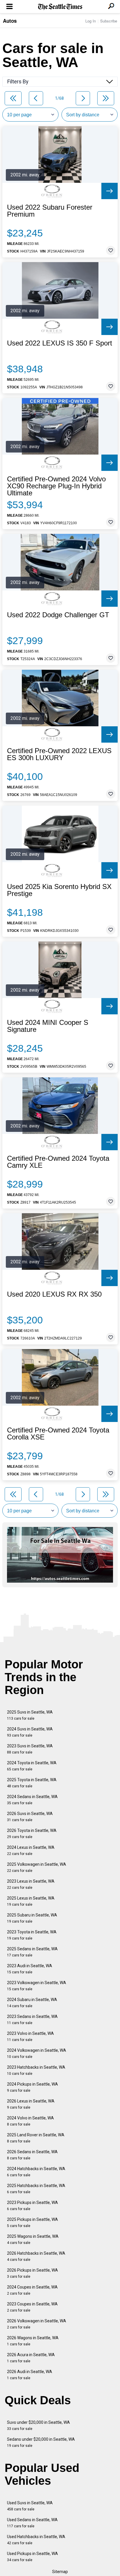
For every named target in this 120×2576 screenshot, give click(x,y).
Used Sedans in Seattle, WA (32, 2523)
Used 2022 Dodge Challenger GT (58, 615)
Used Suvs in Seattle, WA (30, 2506)
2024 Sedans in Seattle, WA (32, 1800)
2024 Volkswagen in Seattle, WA (37, 2053)
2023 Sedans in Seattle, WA (32, 2020)
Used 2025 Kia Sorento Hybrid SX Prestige (59, 890)
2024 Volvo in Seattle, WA (30, 2121)
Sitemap (60, 2572)
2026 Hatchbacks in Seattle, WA (36, 2256)
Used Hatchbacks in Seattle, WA (36, 2540)
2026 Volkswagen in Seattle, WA (37, 2324)
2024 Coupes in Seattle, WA (32, 2290)
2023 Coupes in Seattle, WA (32, 2307)
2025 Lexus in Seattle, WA (31, 1901)
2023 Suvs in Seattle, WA (30, 1749)
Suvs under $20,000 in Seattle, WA (38, 2425)
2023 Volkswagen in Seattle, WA (37, 1986)
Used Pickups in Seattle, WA (32, 2557)
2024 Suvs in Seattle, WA (30, 1732)
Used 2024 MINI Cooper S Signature (48, 1026)
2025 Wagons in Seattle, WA (33, 2239)
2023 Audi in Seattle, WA (30, 1969)
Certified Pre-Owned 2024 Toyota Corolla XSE (58, 1434)
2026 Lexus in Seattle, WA (31, 2104)
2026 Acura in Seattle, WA (31, 2358)
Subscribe (109, 21)
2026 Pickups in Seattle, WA (32, 2273)
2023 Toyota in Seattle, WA (32, 1935)
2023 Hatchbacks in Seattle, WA (36, 2070)
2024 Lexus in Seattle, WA (31, 1850)
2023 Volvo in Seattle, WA (30, 2036)
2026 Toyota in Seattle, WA (32, 1834)
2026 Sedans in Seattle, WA (32, 2155)
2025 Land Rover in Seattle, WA (36, 2138)
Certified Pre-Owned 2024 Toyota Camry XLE (58, 1162)
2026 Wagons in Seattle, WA (33, 2341)
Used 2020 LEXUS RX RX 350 (54, 1294)
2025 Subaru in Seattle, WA (32, 1918)
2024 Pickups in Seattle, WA (32, 2087)
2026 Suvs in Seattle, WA (30, 1817)
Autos (10, 21)
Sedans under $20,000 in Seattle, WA (41, 2442)
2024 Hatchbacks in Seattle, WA (36, 2172)
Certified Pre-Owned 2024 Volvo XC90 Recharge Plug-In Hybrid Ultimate (56, 486)
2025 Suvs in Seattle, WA (30, 1715)
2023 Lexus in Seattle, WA (31, 1884)
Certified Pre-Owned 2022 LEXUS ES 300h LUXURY (59, 754)
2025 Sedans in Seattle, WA (32, 1952)
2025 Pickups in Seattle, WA (32, 2222)
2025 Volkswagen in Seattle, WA (37, 1867)
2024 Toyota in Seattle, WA (32, 1766)
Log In (91, 21)
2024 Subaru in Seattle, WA (32, 2003)
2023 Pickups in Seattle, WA (32, 2206)
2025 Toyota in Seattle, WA (32, 1783)
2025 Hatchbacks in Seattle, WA (36, 2189)
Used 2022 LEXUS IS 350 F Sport (60, 343)
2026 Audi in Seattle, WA (30, 2375)
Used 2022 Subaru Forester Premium (50, 211)
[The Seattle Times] (60, 7)
